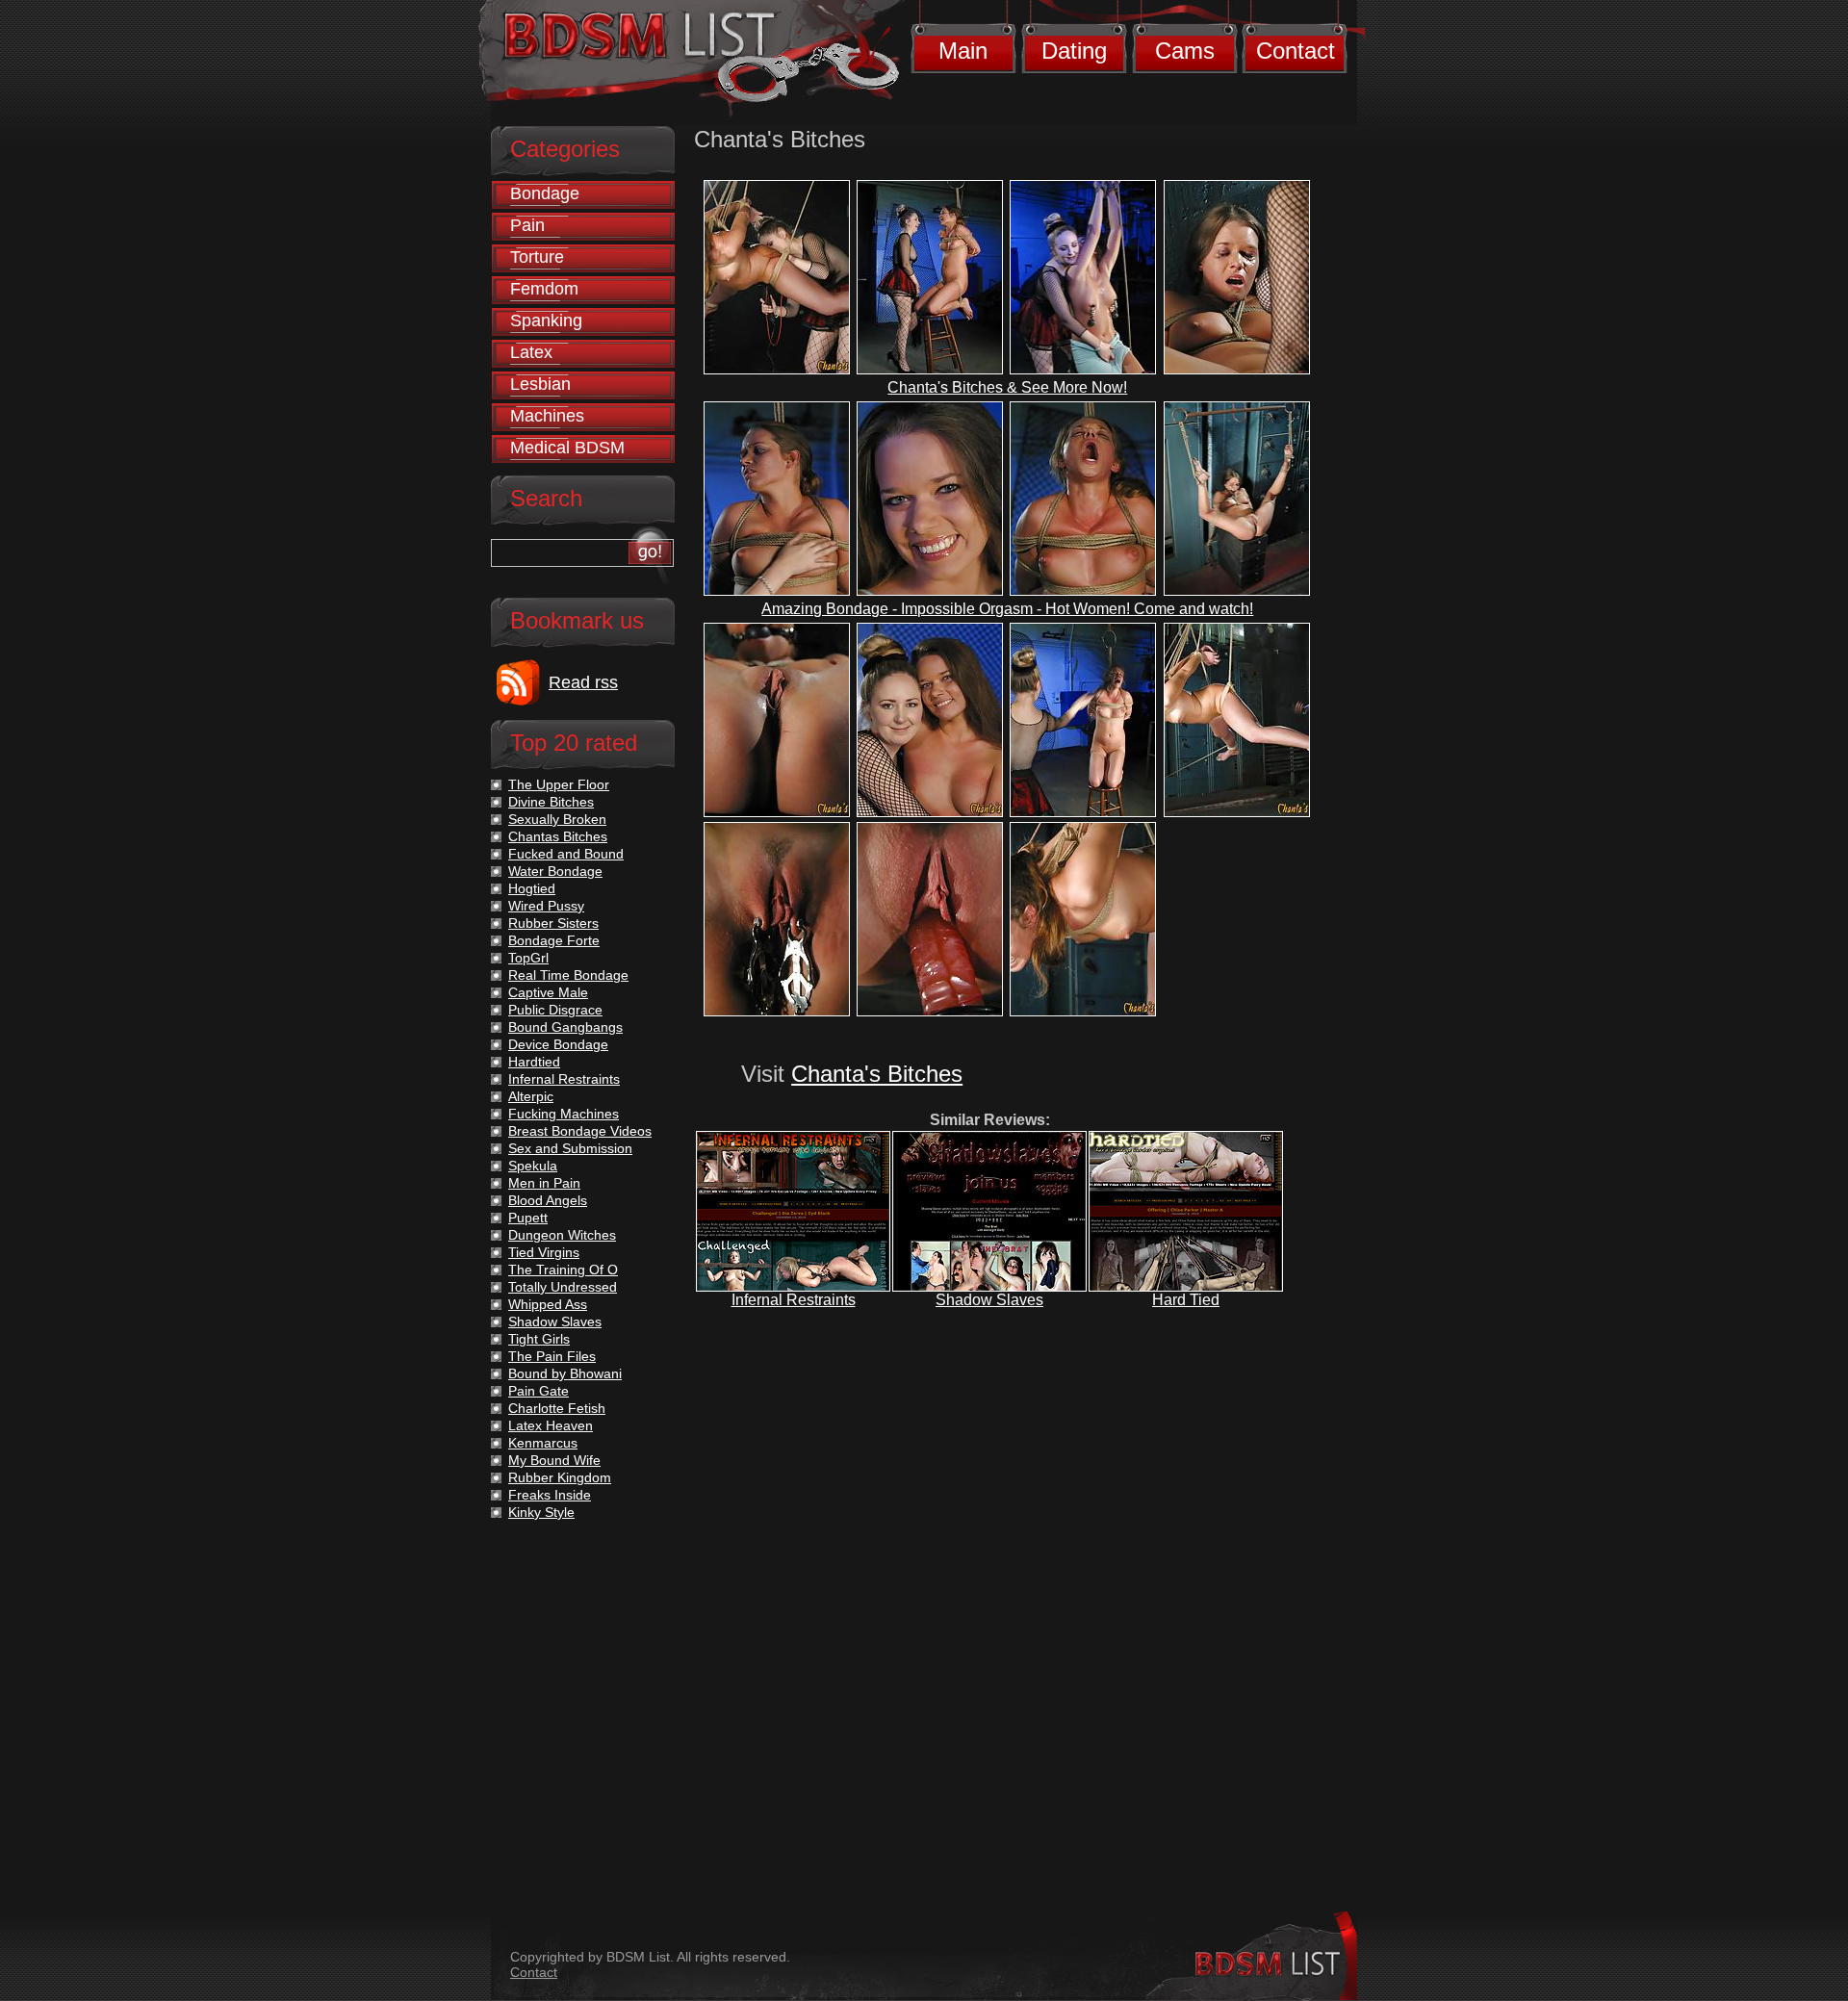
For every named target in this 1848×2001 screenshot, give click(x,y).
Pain (527, 225)
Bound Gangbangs (565, 1027)
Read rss (583, 682)
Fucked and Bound (566, 854)
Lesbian (540, 384)
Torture (537, 257)
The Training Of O (563, 1270)
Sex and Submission (570, 1148)
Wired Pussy (546, 906)
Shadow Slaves (989, 1300)
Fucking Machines (564, 1114)
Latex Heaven (551, 1425)
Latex (531, 352)
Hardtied (534, 1062)
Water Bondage (555, 871)
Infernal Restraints (794, 1300)
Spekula (533, 1166)
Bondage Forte (554, 940)
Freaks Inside (550, 1495)
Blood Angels (548, 1200)
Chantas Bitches (558, 836)
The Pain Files (552, 1356)
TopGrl (528, 958)
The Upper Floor (559, 784)
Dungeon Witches (562, 1235)
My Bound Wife (554, 1460)
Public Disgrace (555, 1010)
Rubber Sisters (553, 923)
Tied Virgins (544, 1252)
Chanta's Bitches (877, 1074)
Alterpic (531, 1096)
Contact (1296, 51)
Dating (1074, 51)
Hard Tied (1186, 1300)
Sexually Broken (557, 819)
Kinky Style (541, 1512)
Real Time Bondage (568, 975)
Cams (1185, 51)
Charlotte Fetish (557, 1408)
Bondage (545, 193)
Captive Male (548, 992)
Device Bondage (558, 1044)
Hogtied (532, 888)
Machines (547, 416)
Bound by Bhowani (565, 1373)
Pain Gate (539, 1391)
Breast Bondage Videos (580, 1131)
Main (963, 51)
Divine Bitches (551, 802)
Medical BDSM (567, 448)
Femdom (544, 289)
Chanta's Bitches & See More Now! (1007, 387)
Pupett (528, 1218)
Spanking (546, 321)
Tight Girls (539, 1339)
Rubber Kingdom (560, 1477)
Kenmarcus (543, 1443)
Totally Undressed (563, 1287)
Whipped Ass (548, 1304)
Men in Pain (544, 1183)
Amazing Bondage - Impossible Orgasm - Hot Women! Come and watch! (1007, 609)
